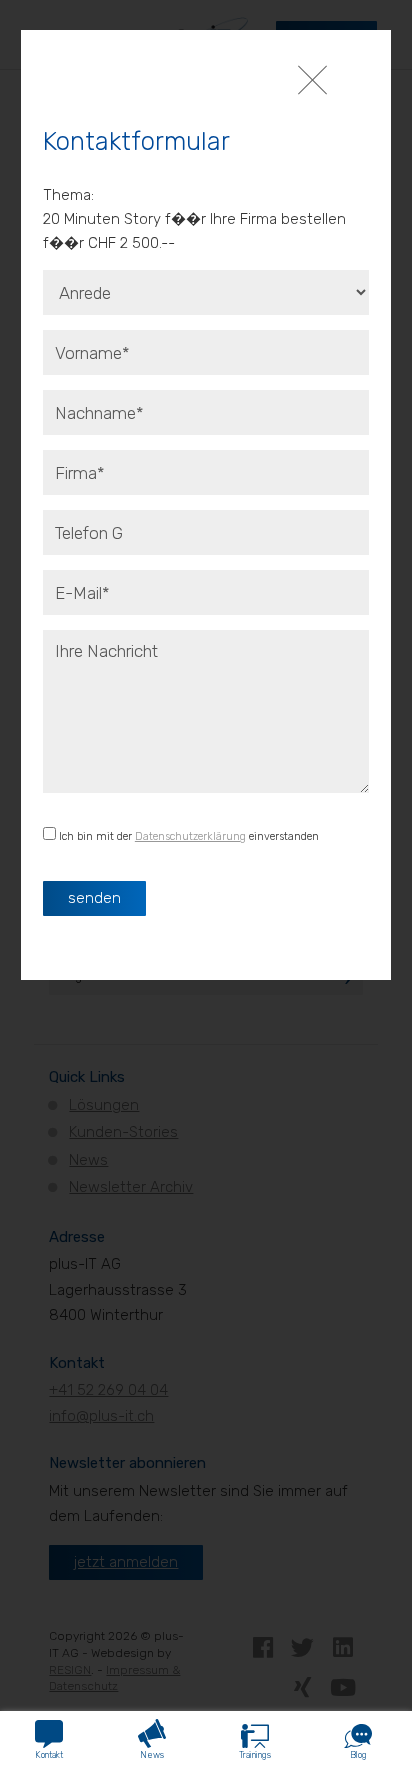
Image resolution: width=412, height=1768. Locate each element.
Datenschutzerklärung (190, 836)
